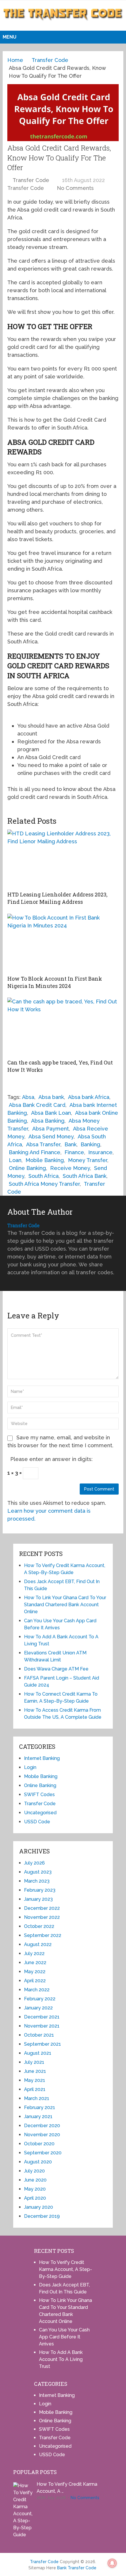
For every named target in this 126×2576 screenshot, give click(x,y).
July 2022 (34, 1953)
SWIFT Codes (39, 1795)
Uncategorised (40, 1813)
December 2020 (42, 2126)
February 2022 (40, 1999)
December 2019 (42, 2216)
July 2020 (34, 2171)
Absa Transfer (43, 1144)
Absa (28, 1097)
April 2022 (35, 1981)
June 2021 (35, 2071)
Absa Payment (51, 1129)
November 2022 (42, 1917)
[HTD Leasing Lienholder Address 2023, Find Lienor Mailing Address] (63, 859)
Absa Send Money (51, 1136)
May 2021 (35, 2080)
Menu (10, 37)
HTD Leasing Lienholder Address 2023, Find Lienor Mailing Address (57, 898)
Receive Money (70, 1168)
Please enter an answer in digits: (51, 1459)
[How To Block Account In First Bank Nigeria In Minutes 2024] (63, 943)
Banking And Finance (35, 1152)
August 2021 (38, 2053)
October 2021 (39, 2035)
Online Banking (27, 1168)
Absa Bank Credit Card (37, 1105)
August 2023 (38, 1872)
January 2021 (38, 2117)
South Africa (44, 1176)
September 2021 (42, 2044)
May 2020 (35, 2189)
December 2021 (42, 2017)
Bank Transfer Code (77, 2568)
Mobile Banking (45, 1160)
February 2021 (40, 2107)
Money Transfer (88, 1160)
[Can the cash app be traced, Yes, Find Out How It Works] (63, 1027)
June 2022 (35, 1963)
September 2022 (43, 1935)
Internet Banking (42, 1758)
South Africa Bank (85, 1176)
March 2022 (37, 1990)
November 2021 (42, 2026)
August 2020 (38, 2162)
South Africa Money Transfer (44, 1184)
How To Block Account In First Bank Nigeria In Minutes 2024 (55, 982)
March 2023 (37, 1881)
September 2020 (43, 2153)
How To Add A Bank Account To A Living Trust (61, 2359)
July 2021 (34, 2062)
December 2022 (42, 1908)
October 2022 (39, 1926)
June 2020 (35, 2180)
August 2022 (38, 1944)
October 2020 (39, 2144)
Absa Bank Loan (51, 1113)
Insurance (100, 1152)
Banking (90, 1144)
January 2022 (38, 2008)
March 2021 (37, 2098)
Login (30, 1767)
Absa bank (51, 1097)
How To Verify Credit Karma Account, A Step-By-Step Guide (65, 2269)
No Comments (75, 188)
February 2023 (40, 1890)
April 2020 (35, 2198)
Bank (70, 1144)
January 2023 (38, 1899)
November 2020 (42, 2135)
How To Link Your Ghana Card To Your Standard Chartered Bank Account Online (65, 1605)
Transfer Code (31, 180)
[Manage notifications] (112, 2563)
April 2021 (35, 2089)
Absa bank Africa (89, 1097)
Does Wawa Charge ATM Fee (56, 1669)
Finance (74, 1152)
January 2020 (39, 2207)
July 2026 (34, 1863)
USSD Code (37, 1822)
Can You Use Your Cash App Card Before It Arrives (64, 2337)
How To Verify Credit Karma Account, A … (67, 2488)
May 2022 (35, 1972)
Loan (15, 1160)
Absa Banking (48, 1121)
